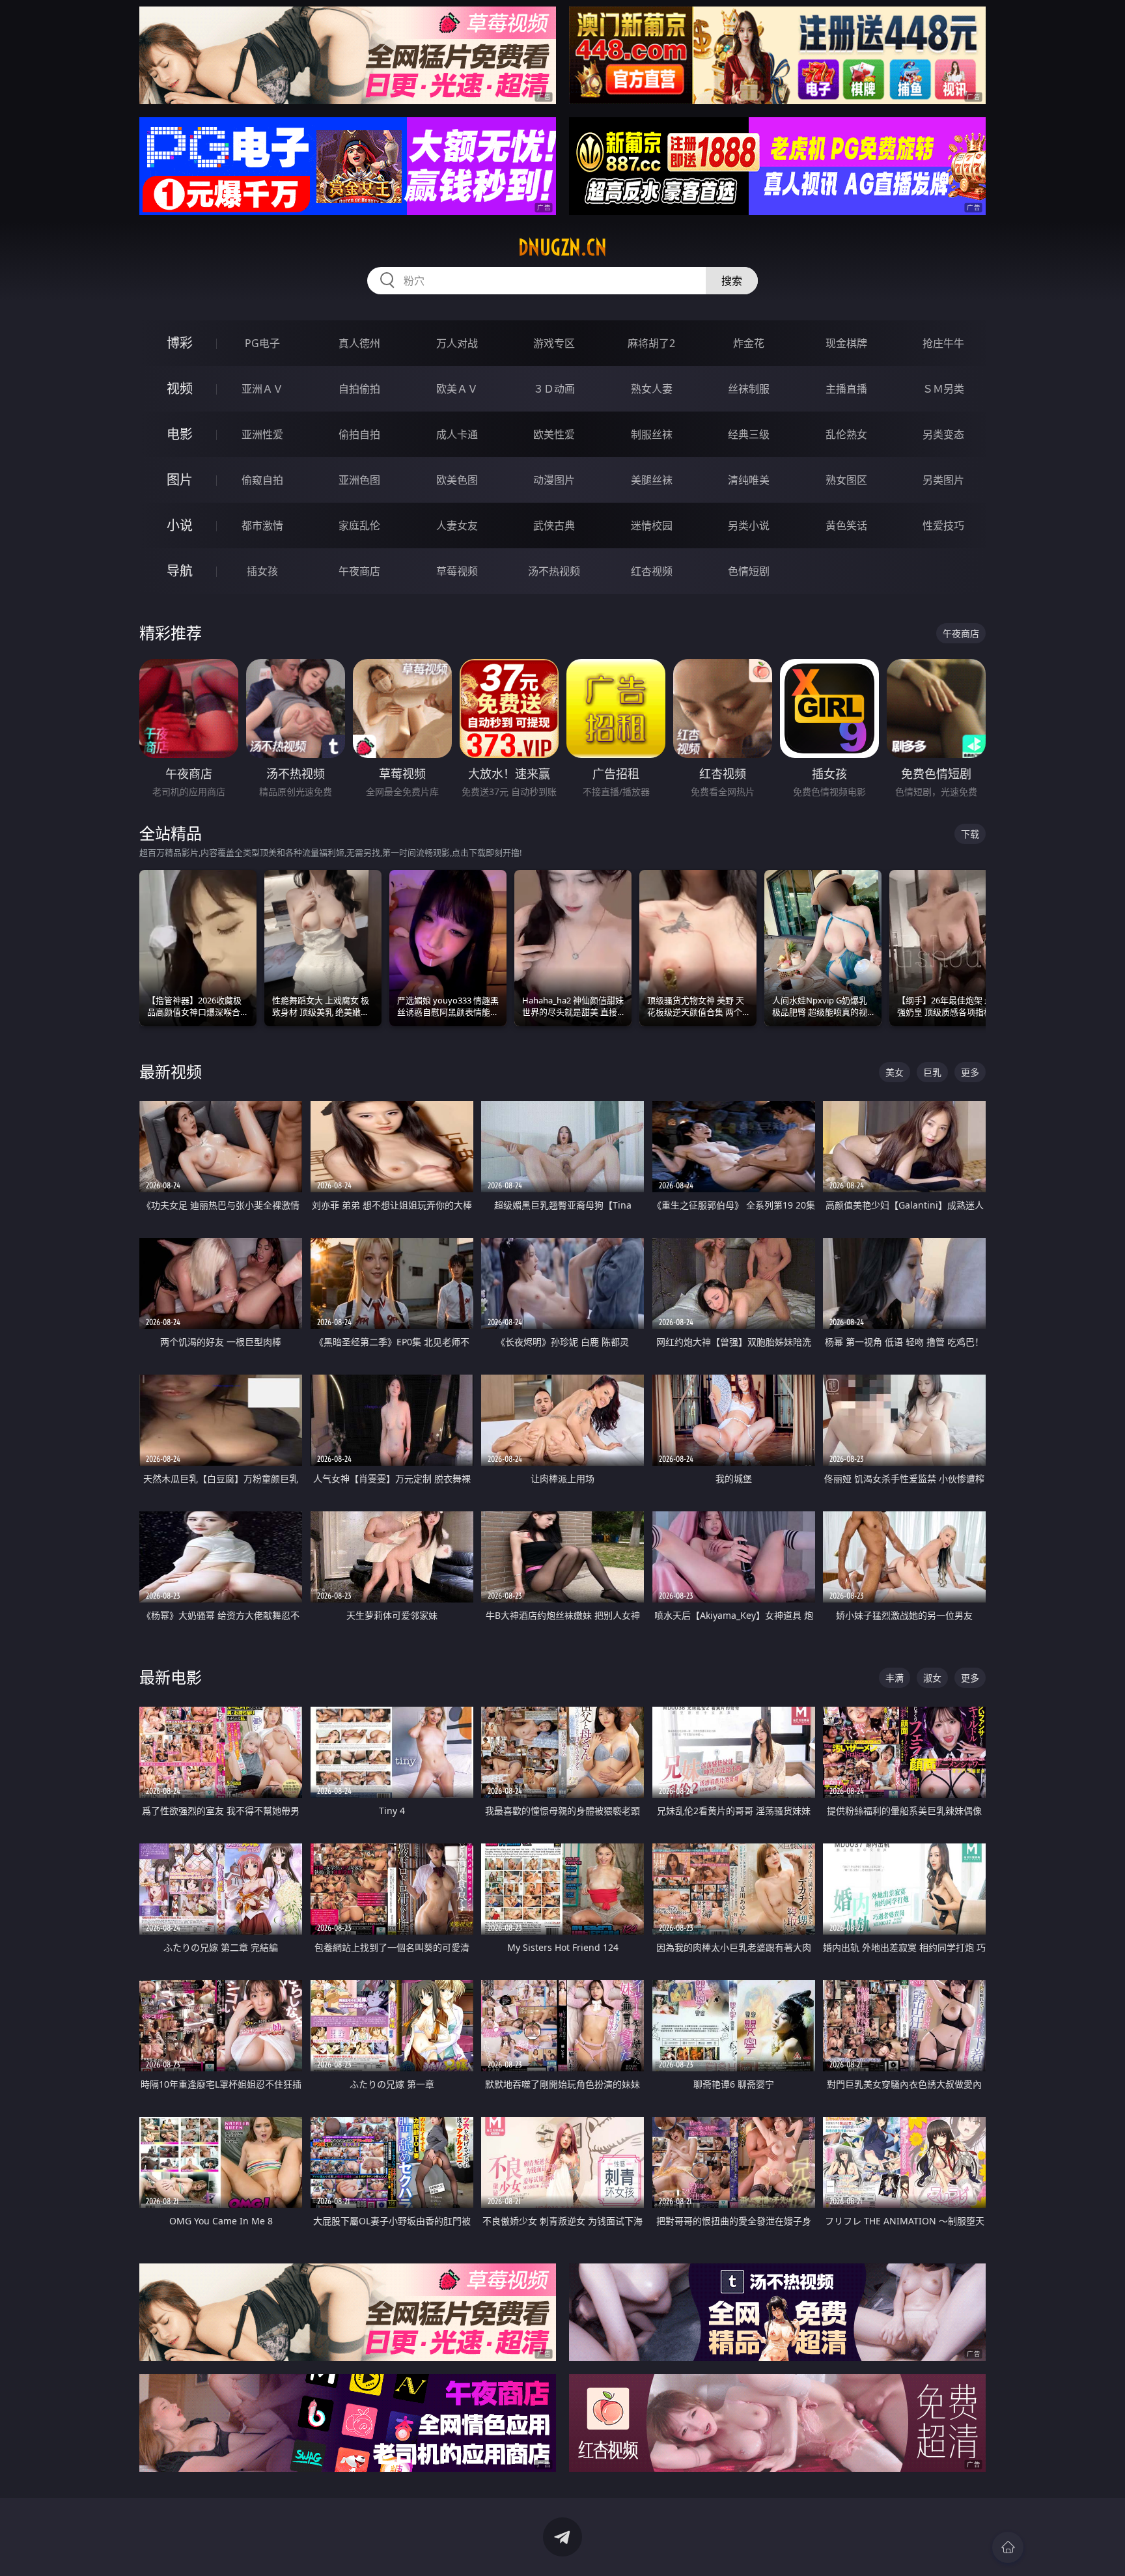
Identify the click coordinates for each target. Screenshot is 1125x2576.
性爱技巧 (943, 525)
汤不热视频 (554, 571)
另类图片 (943, 480)
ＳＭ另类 (943, 389)
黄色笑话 (846, 525)
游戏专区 (554, 343)
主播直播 (846, 389)
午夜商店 (359, 571)
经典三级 (749, 434)
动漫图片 (554, 480)
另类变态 (943, 434)
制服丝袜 (652, 434)
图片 (180, 480)
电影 (180, 434)
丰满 (895, 1678)
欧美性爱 (554, 434)
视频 (180, 388)
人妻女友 (457, 525)
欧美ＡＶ (457, 389)
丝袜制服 (749, 389)
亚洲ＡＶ (262, 389)
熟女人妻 (652, 389)
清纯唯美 (749, 480)
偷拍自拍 (359, 434)
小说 (180, 525)
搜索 (732, 281)
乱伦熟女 (846, 434)
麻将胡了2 (651, 343)
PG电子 (262, 343)
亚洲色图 (359, 480)
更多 (970, 1072)
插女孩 (262, 571)
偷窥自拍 (262, 480)
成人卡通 (457, 434)
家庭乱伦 (359, 525)
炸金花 (749, 343)
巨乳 (932, 1072)
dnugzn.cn (562, 247)
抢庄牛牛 (943, 343)
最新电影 (171, 1677)
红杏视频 (652, 571)
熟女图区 (846, 480)
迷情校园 (652, 525)
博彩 (180, 343)
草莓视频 (457, 571)
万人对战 (457, 343)
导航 (180, 571)
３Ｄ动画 (554, 389)
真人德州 (359, 343)
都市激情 (262, 525)
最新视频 (171, 1071)
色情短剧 (749, 571)
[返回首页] (1008, 2547)
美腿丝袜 (652, 480)
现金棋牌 (846, 343)
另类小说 (749, 525)
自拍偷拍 (359, 389)
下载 (970, 834)
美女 (895, 1072)
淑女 (932, 1678)
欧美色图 (457, 480)
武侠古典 (554, 525)
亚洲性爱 (262, 434)
